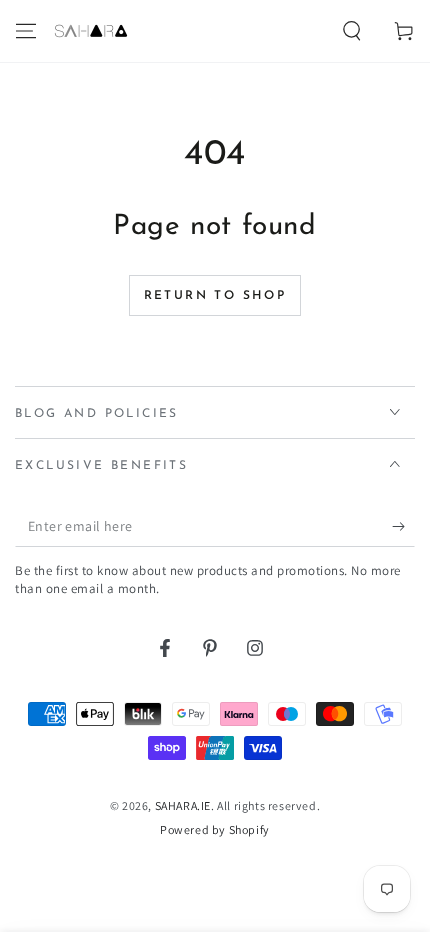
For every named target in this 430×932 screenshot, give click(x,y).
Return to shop (215, 296)
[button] (352, 31)
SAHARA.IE (183, 805)
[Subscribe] (403, 527)
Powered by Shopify (215, 829)
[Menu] (26, 31)
